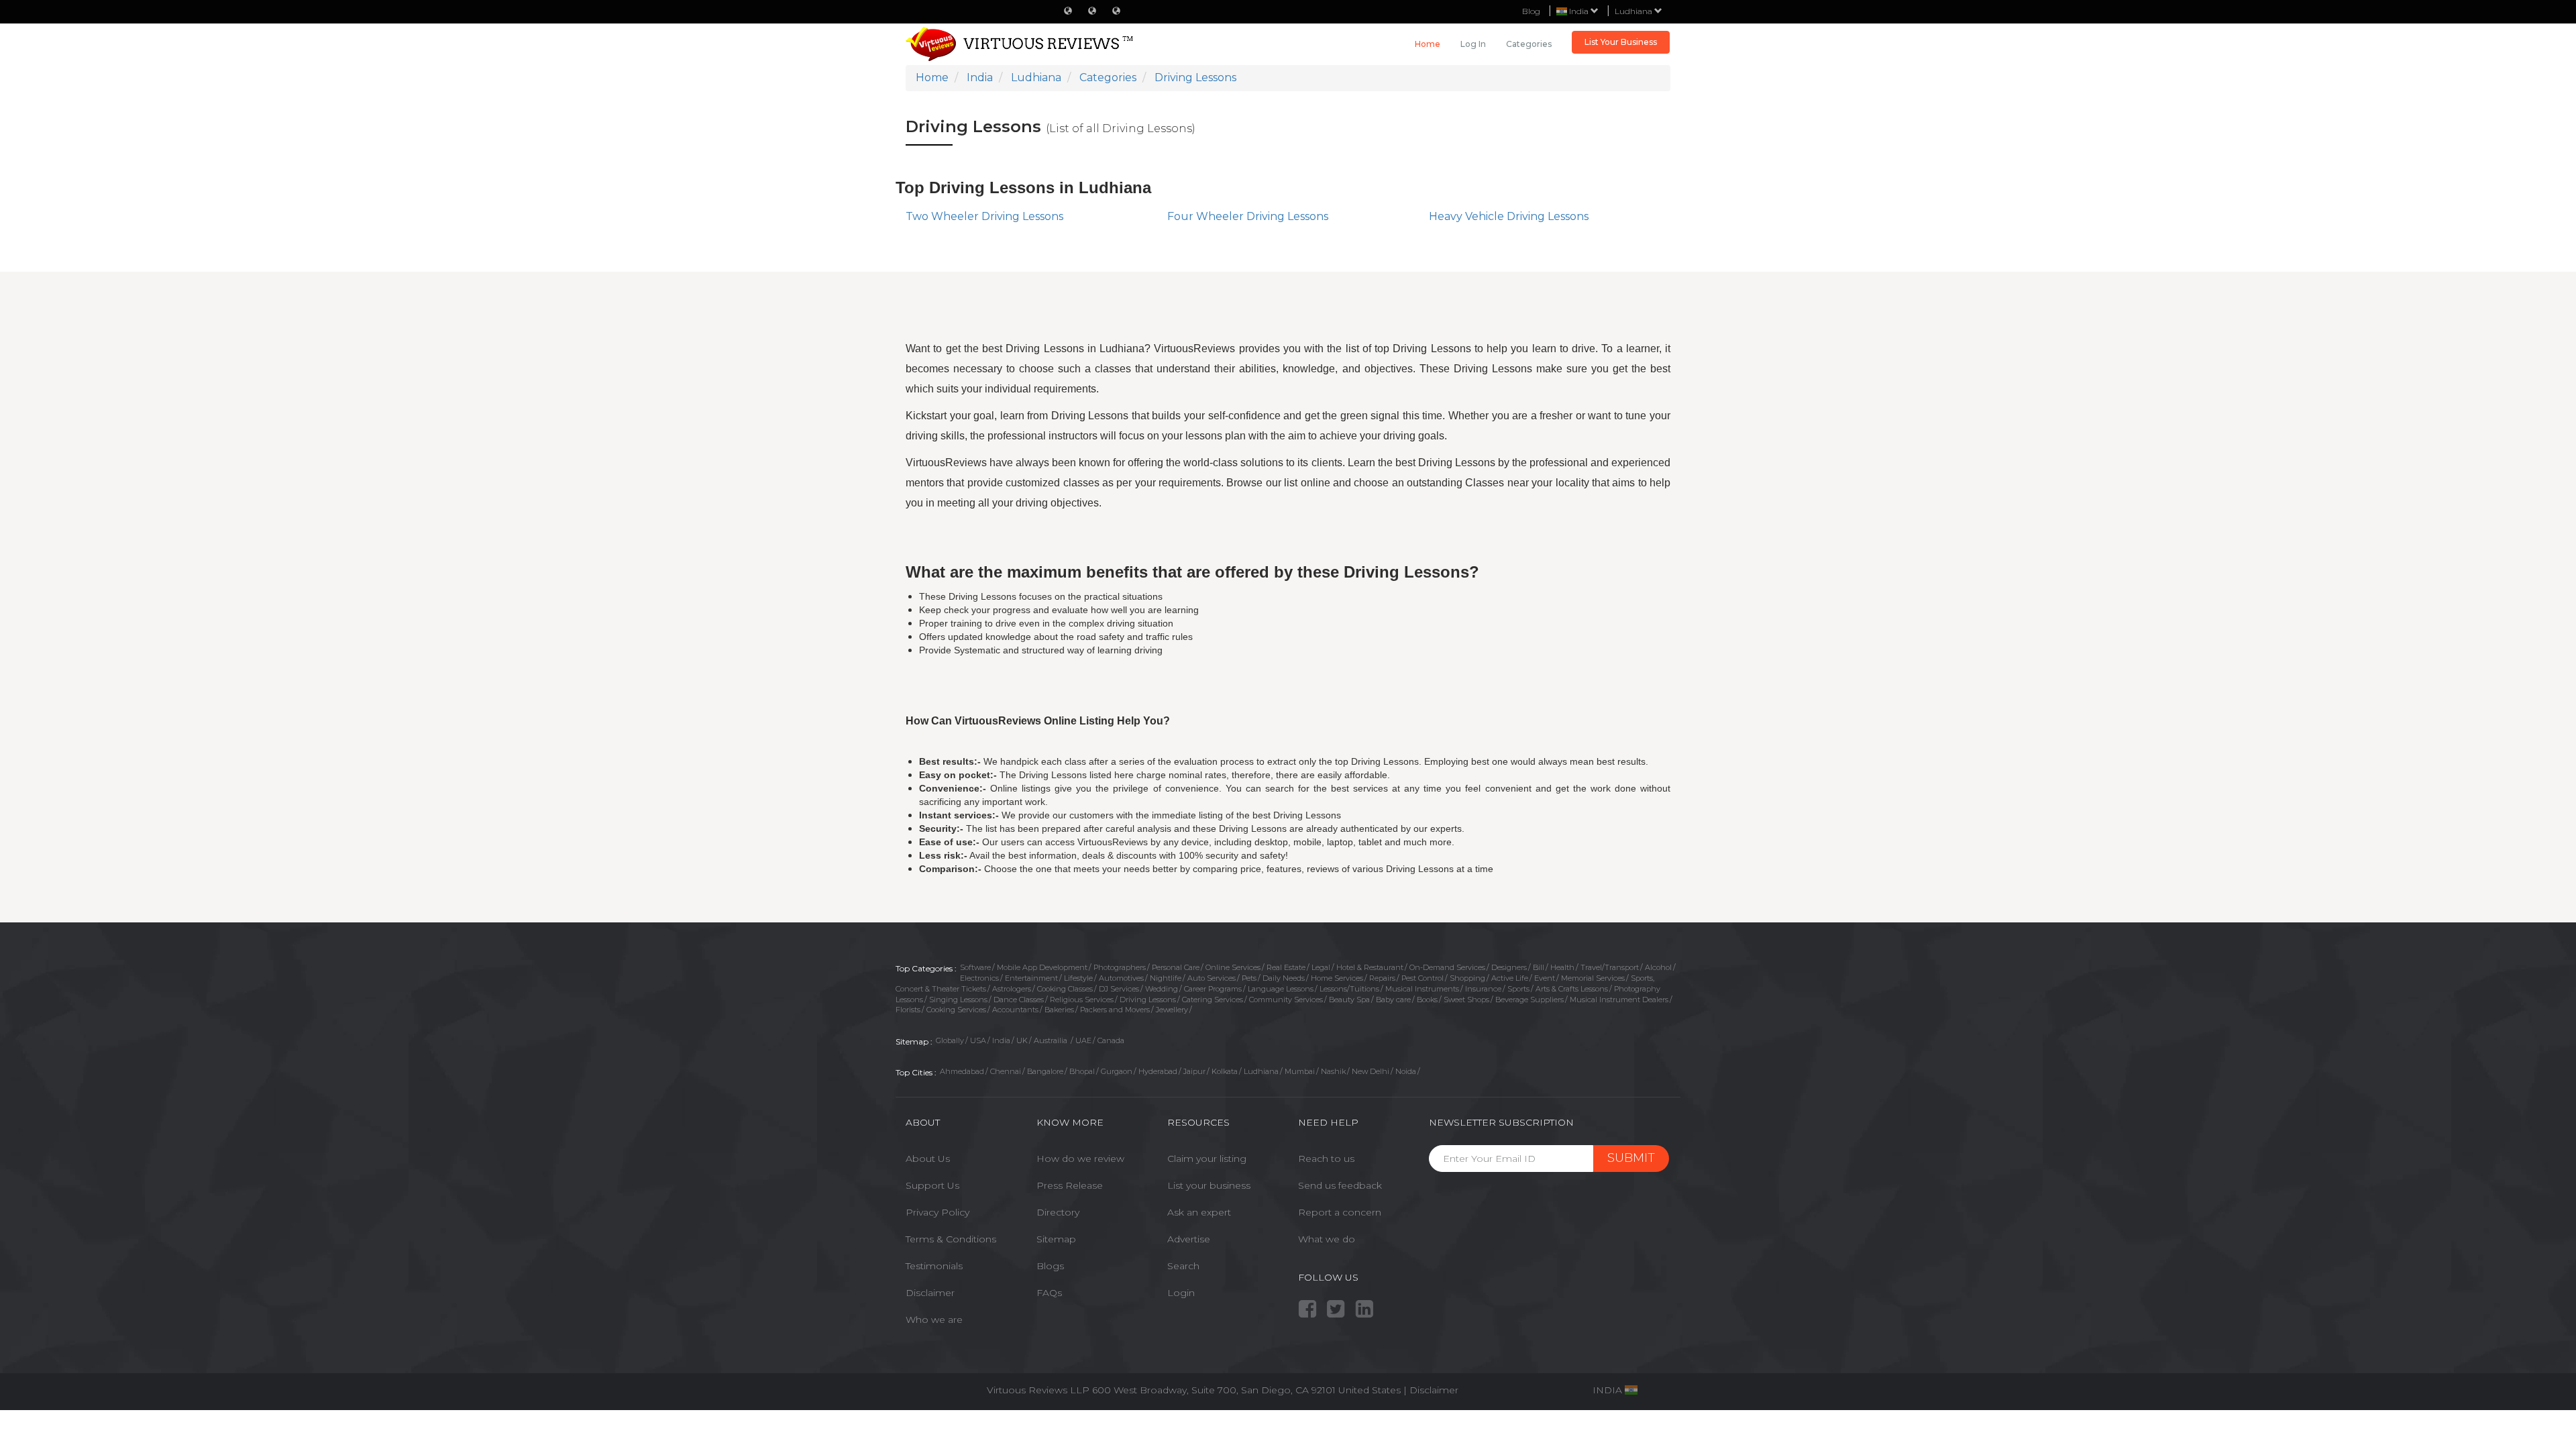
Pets (1249, 978)
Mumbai (1300, 1071)
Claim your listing (1207, 1159)
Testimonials (934, 1266)
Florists (908, 1010)
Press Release (1070, 1185)
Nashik (1333, 1071)
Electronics (979, 978)
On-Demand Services (1447, 967)
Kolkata (1225, 1071)
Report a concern (1340, 1212)
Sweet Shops (1466, 1000)
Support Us (932, 1185)
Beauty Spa (1349, 1000)
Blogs (1050, 1266)
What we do (1327, 1239)
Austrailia (1052, 1040)
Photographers (1120, 967)
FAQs (1049, 1293)
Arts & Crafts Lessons (1572, 989)
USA (978, 1040)
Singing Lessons (958, 1000)
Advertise (1189, 1239)
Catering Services (1213, 1000)
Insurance (1483, 989)
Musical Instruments (1422, 989)
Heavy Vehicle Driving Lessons (1509, 216)
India (1001, 1040)
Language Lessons (1281, 989)
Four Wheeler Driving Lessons (1248, 216)
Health (1562, 967)
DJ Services (1119, 989)
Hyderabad (1158, 1071)
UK (1022, 1040)
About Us (928, 1159)
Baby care (1393, 1000)
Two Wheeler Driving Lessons (984, 216)
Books (1427, 1000)
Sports (1518, 989)
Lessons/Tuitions (1349, 989)
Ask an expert (1199, 1212)
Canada (1111, 1040)
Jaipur (1194, 1071)
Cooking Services (956, 1010)
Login (1181, 1293)
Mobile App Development (1042, 967)
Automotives (1121, 978)
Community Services (1286, 1000)
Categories (1529, 44)
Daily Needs (1284, 978)
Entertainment (1031, 978)
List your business (1209, 1185)
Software (975, 967)
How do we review (1080, 1159)
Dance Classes (1019, 1000)
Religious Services (1082, 1000)
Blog (1531, 11)
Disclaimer (930, 1293)
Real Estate (1286, 967)
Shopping (1467, 978)
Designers (1509, 967)
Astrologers (1012, 989)
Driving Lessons (1148, 1000)
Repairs (1382, 978)
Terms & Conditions (951, 1239)
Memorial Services (1593, 978)
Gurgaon (1117, 1071)
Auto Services (1212, 978)
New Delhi (1371, 1071)
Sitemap (1056, 1239)
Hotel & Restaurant (1370, 967)
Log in (1473, 44)
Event (1545, 978)
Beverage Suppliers (1529, 1000)
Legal (1321, 967)
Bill (1539, 967)
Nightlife (1166, 978)
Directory (1058, 1212)
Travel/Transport (1610, 967)
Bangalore (1045, 1071)
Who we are (934, 1320)
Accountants (1015, 1010)
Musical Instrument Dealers (1619, 1000)
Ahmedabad (962, 1071)
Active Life (1510, 978)
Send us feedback (1340, 1185)
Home (1428, 44)
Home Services (1337, 978)
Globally (950, 1040)
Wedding (1162, 989)
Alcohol (1658, 967)
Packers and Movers (1115, 1010)
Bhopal (1082, 1071)
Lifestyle (1078, 978)
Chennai (1006, 1071)
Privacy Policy (937, 1212)
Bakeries (1059, 1010)
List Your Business (1621, 42)
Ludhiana (1634, 11)
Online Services (1233, 967)
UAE (1083, 1040)
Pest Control (1423, 978)
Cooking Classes (1065, 989)
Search (1183, 1266)
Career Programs (1213, 989)
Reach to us (1326, 1159)
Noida (1406, 1071)
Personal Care (1176, 967)
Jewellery (1172, 1010)
